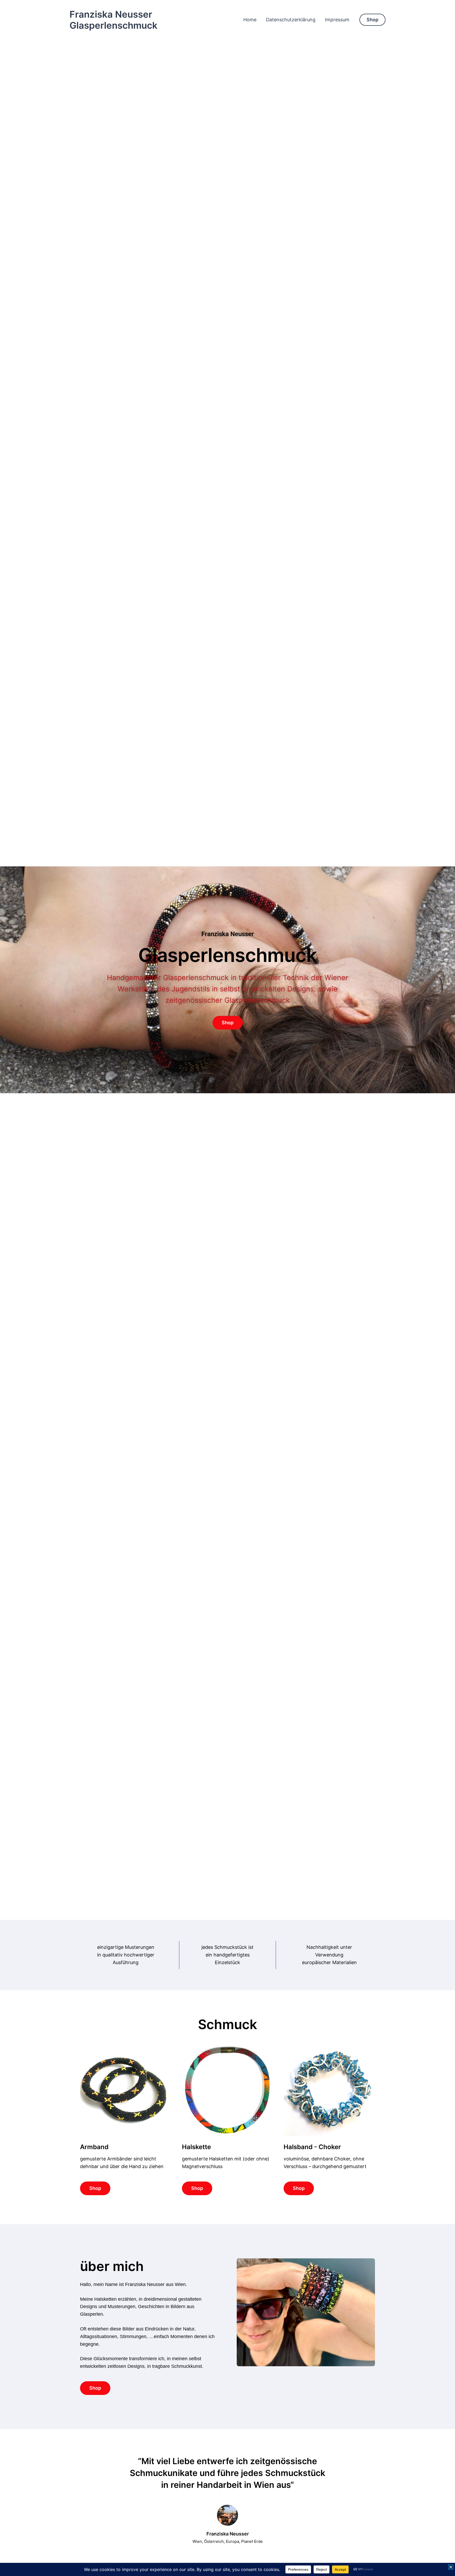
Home (250, 20)
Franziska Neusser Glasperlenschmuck (113, 20)
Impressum (337, 20)
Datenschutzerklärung (291, 20)
